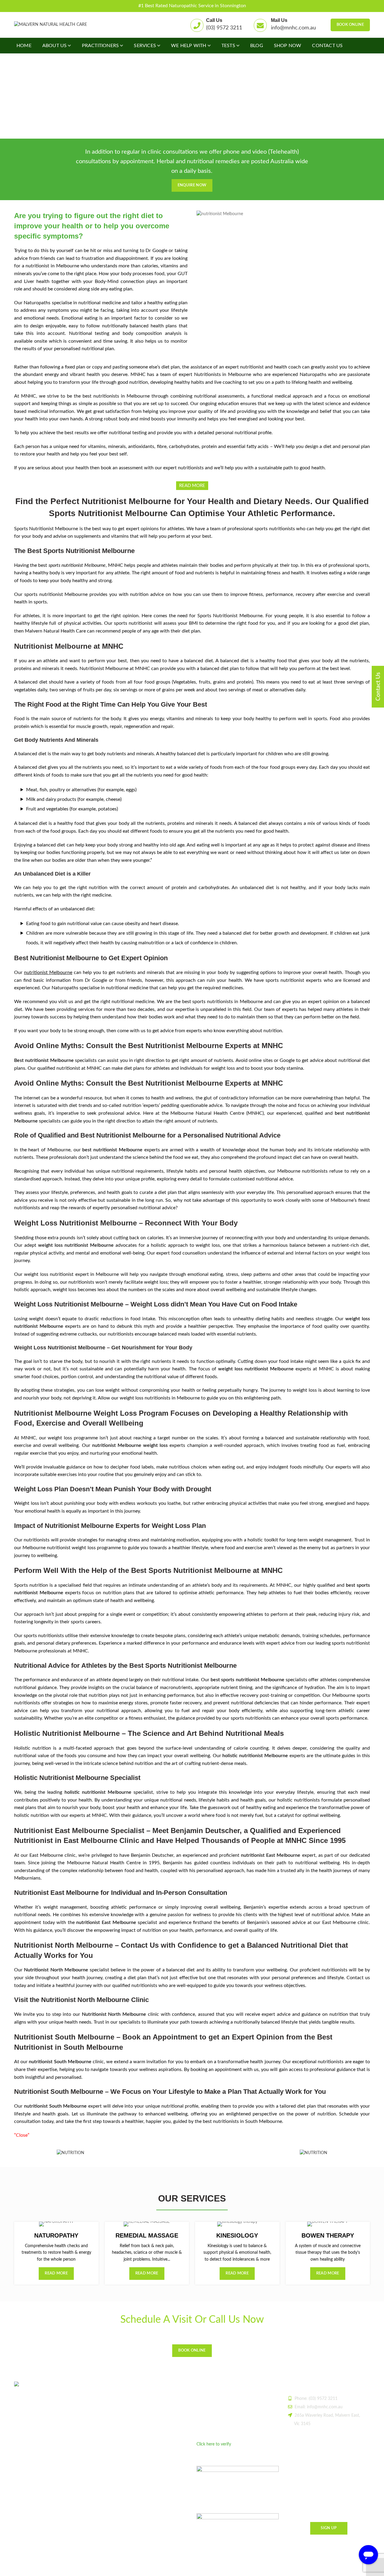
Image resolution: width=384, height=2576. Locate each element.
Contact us (115, 2486)
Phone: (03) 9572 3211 (316, 2399)
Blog (109, 2397)
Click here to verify (214, 2444)
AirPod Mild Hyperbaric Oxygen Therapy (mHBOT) (143, 2452)
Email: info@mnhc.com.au (319, 2407)
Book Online (350, 25)
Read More (56, 2273)
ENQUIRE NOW (192, 185)
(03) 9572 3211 (224, 28)
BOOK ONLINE (192, 2351)
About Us (114, 2407)
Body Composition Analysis (130, 2439)
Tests (110, 2418)
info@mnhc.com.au (293, 28)
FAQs (110, 2475)
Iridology (113, 2465)
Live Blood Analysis (123, 2428)
